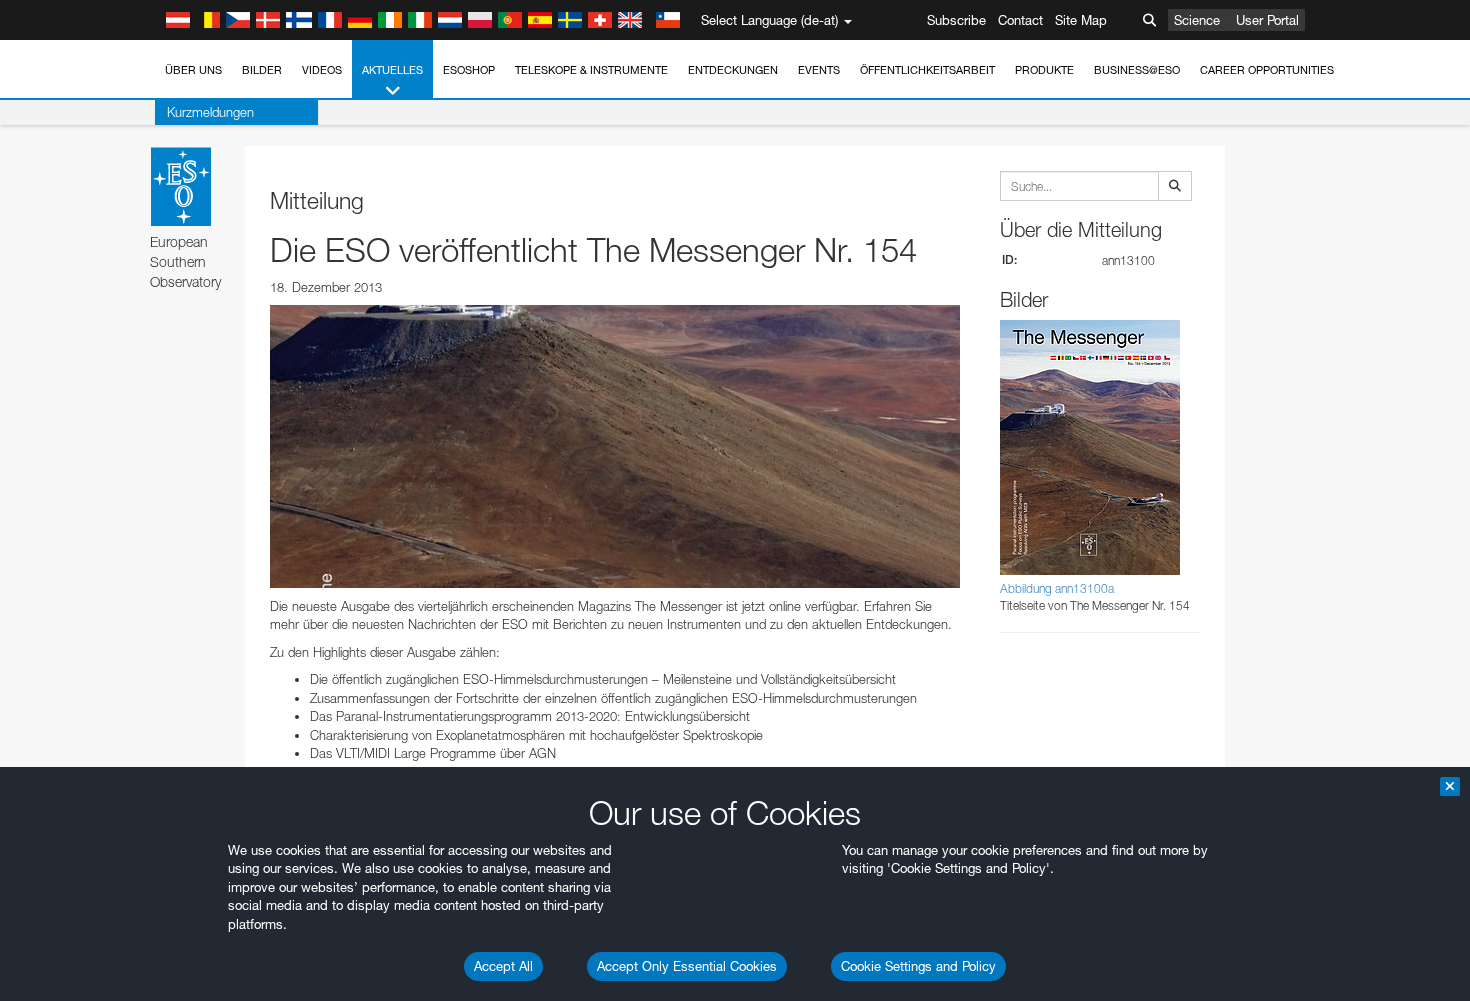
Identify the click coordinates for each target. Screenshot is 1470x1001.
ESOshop (469, 70)
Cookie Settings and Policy (918, 966)
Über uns (193, 70)
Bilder (262, 70)
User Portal (1267, 20)
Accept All (503, 966)
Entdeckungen (733, 70)
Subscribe (956, 20)
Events (819, 70)
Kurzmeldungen (210, 112)
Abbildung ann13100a (1057, 588)
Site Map (1081, 20)
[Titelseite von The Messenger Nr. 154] (615, 446)
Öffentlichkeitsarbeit (927, 70)
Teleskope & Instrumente (591, 70)
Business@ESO (1137, 70)
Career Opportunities (1267, 70)
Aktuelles (392, 70)
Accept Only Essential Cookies (687, 966)
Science (1197, 20)
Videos (322, 70)
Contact (1020, 20)
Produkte (1044, 70)
